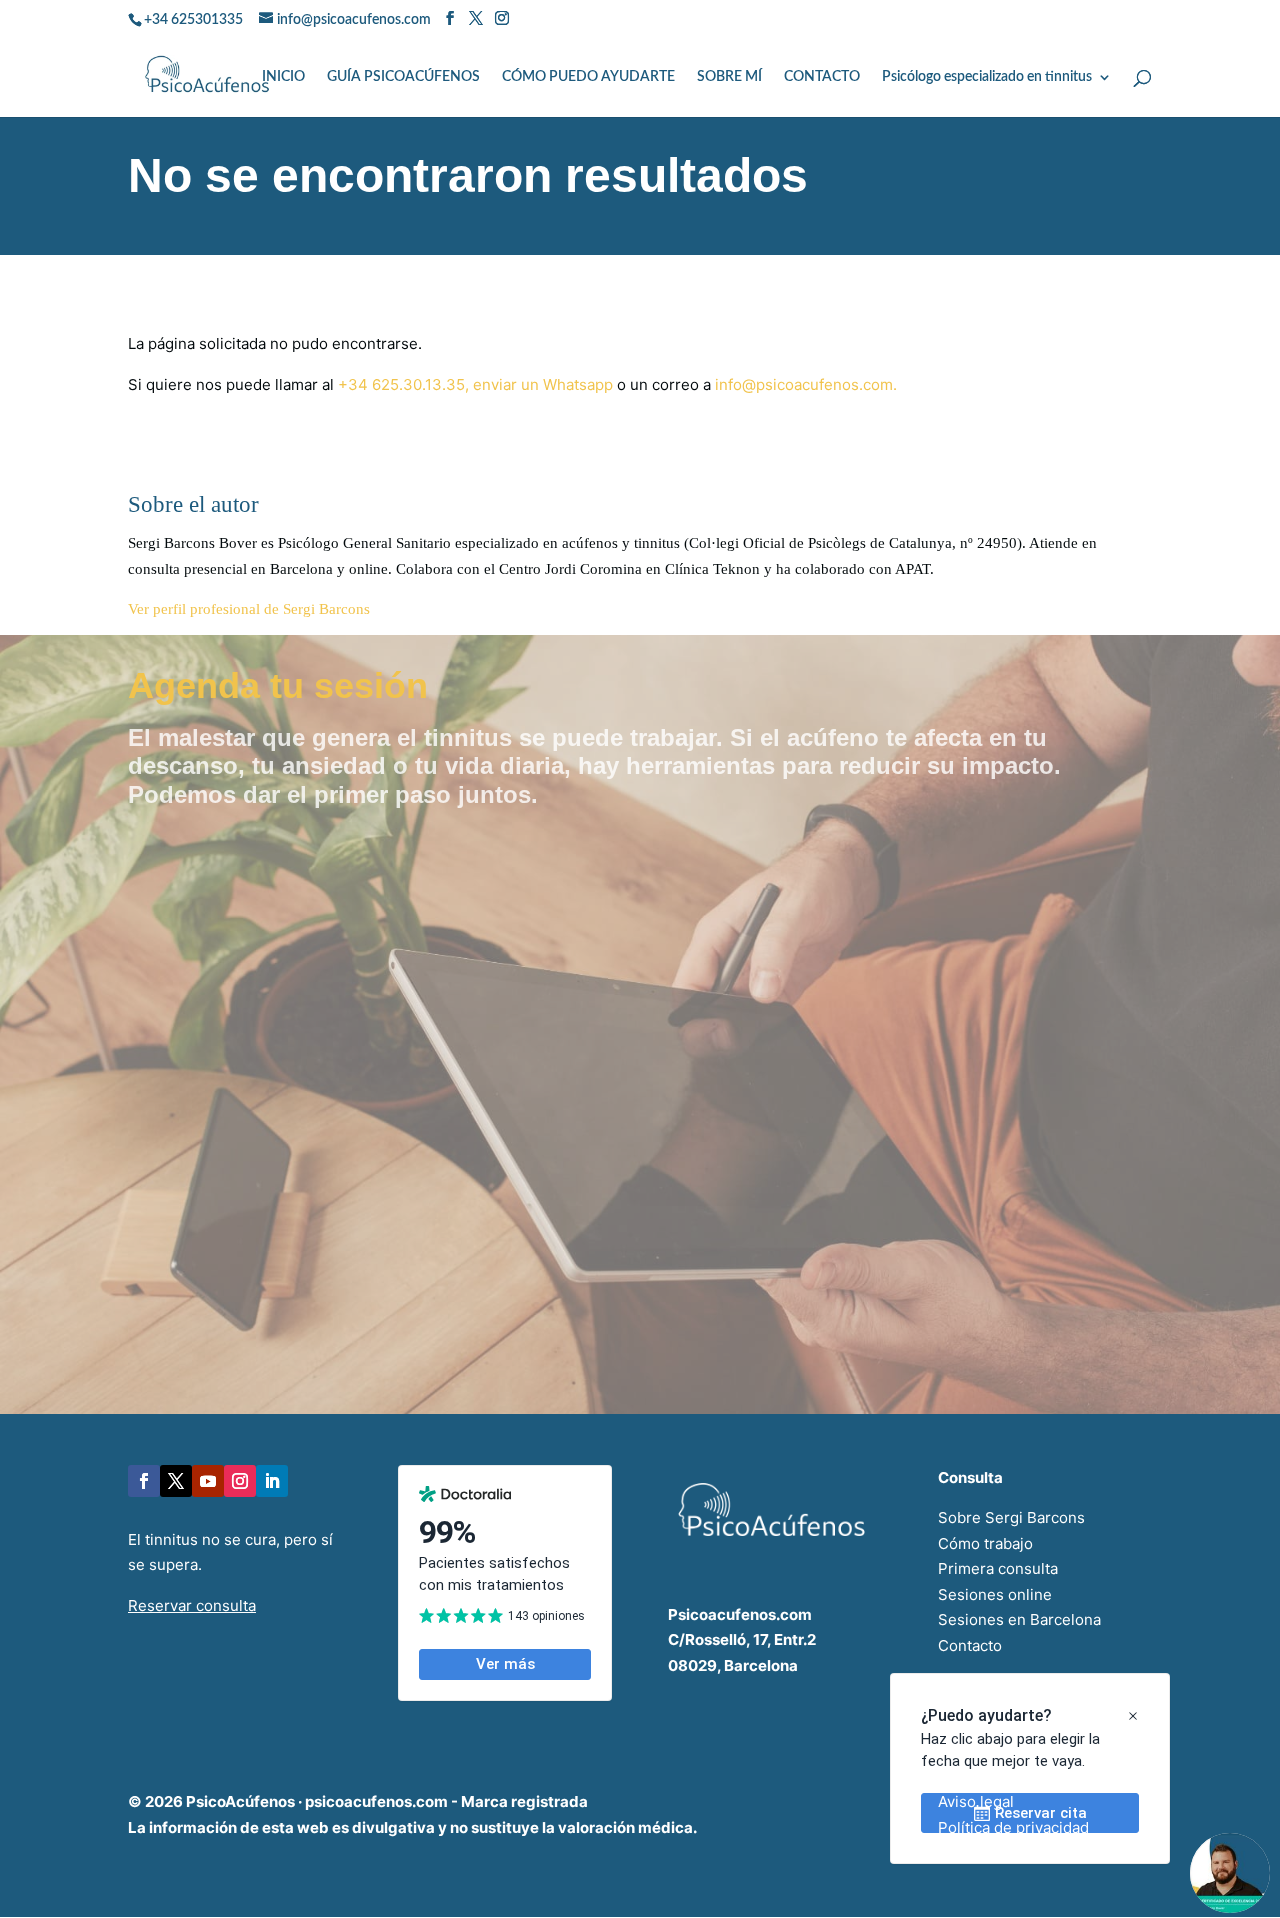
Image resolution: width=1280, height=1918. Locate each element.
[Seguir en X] (176, 1481)
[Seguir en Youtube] (208, 1481)
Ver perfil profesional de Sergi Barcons (249, 609)
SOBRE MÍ (729, 77)
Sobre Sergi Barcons (1011, 1517)
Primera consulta (998, 1568)
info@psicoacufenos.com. (806, 384)
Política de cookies (1004, 1852)
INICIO (283, 77)
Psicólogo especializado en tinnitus (987, 77)
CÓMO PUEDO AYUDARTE (588, 77)
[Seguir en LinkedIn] (272, 1481)
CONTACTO (822, 77)
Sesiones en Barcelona (1019, 1619)
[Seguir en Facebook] (144, 1481)
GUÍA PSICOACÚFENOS (403, 77)
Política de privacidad (1013, 1827)
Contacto (970, 1645)
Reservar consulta (192, 1605)
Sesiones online (995, 1594)
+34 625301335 (193, 20)
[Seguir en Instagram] (240, 1481)
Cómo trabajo (985, 1543)
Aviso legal (976, 1801)
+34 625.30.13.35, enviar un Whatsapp (475, 384)
